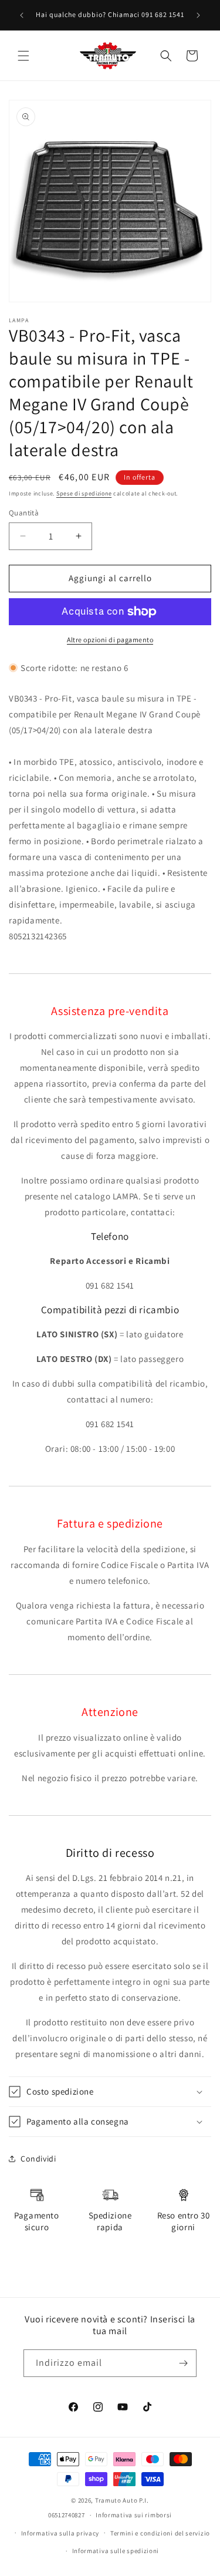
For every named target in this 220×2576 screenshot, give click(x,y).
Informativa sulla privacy (60, 2533)
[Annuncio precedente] (22, 15)
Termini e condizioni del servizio (160, 2533)
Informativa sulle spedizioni (116, 2551)
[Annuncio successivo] (198, 15)
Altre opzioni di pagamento (110, 640)
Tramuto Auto (116, 2500)
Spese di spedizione (84, 493)
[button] (23, 56)
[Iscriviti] (183, 2363)
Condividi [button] (38, 2159)
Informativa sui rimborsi (134, 2515)
